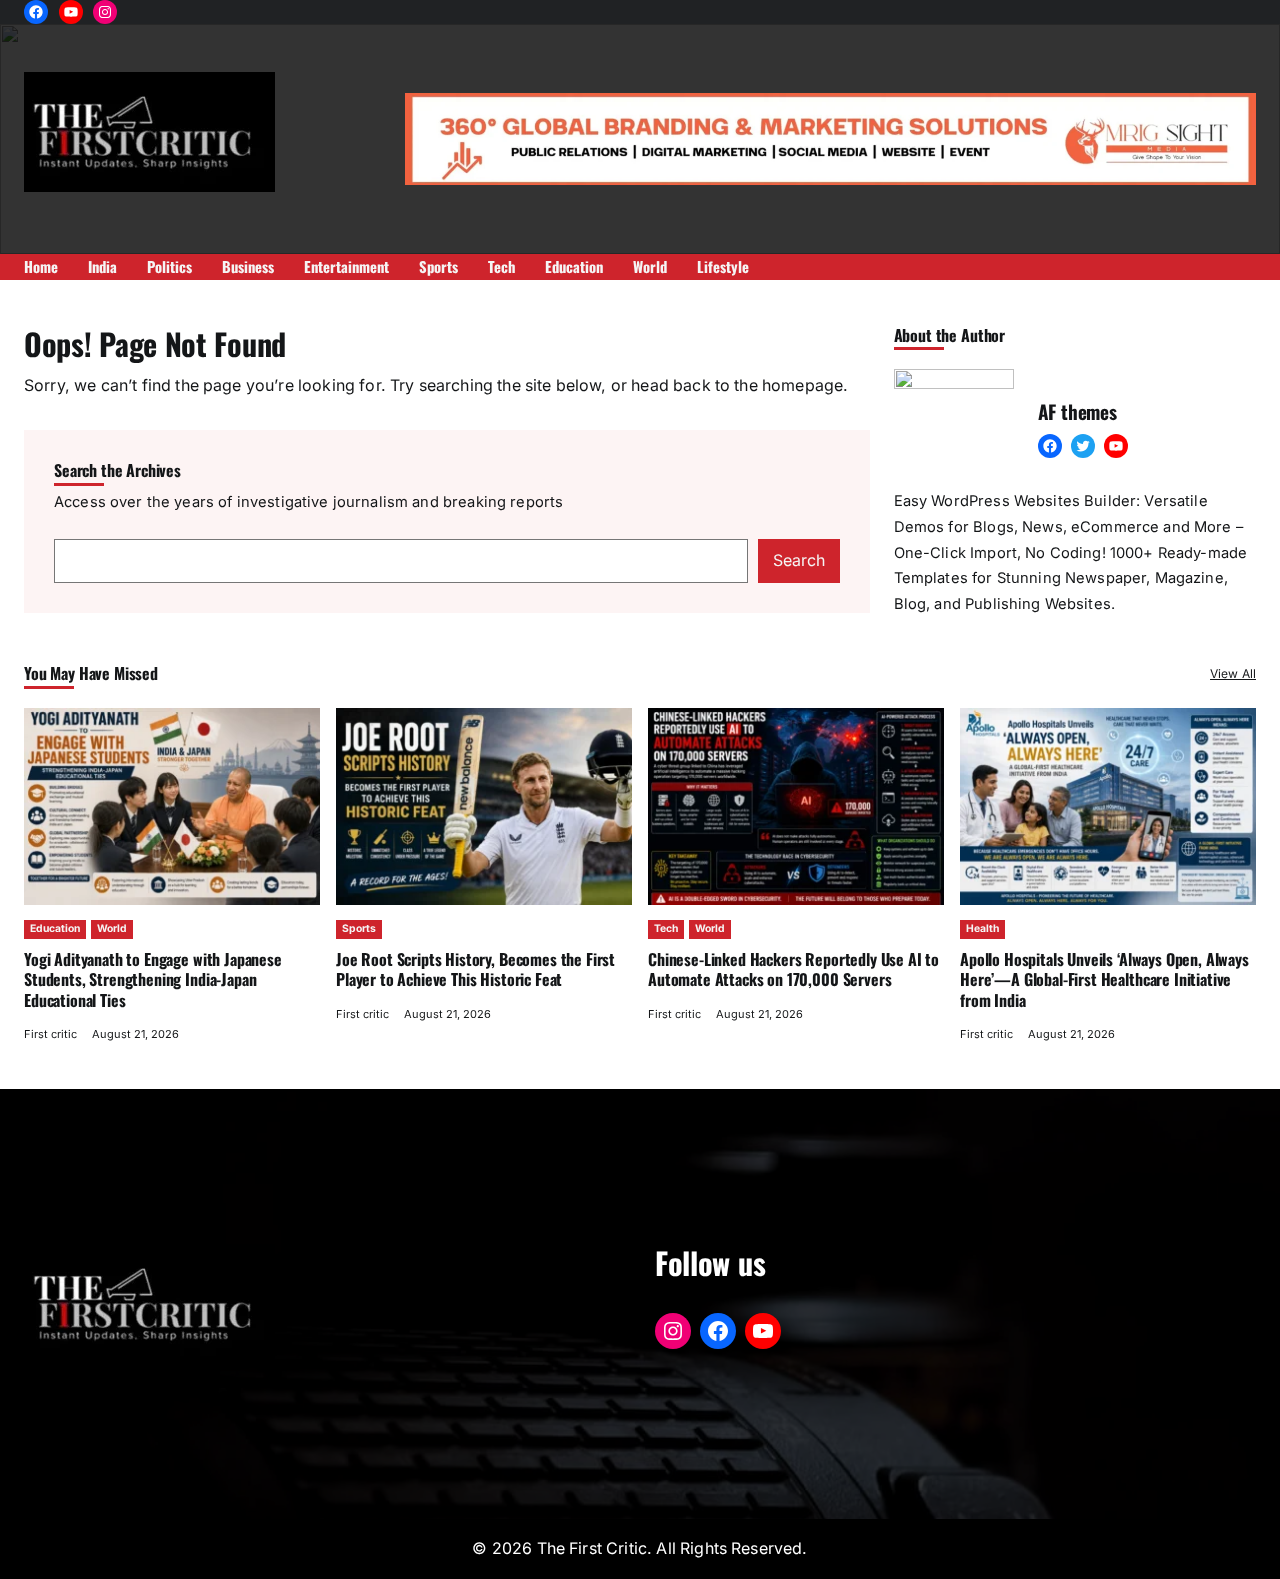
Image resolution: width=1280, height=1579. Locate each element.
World (112, 928)
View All (1233, 673)
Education (55, 928)
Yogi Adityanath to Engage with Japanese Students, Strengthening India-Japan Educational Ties (153, 979)
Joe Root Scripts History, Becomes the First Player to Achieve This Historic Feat (475, 969)
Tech (666, 928)
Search (799, 560)
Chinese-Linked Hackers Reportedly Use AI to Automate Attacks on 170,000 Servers (793, 969)
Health (982, 928)
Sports (359, 928)
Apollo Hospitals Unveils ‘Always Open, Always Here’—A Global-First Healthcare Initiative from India (1104, 979)
